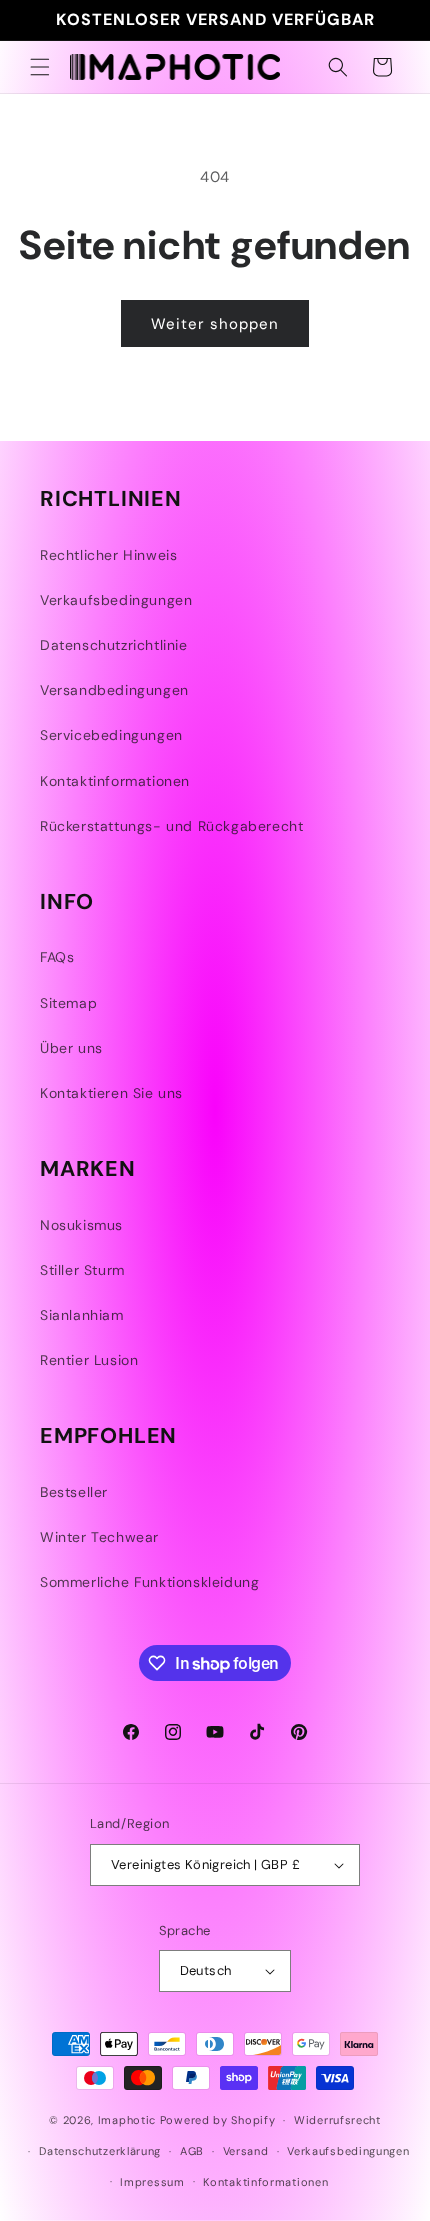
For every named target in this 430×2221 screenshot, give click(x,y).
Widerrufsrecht (337, 2120)
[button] (40, 67)
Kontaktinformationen (115, 781)
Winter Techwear (99, 1537)
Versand (246, 2151)
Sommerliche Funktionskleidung (149, 1582)
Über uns (71, 1048)
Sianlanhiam (82, 1315)
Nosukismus (81, 1225)
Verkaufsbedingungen (116, 600)
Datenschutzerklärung (100, 2151)
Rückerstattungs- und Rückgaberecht (171, 826)
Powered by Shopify (218, 2120)
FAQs (57, 957)
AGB (192, 2151)
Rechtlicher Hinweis (108, 555)
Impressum (152, 2182)
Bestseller (74, 1492)
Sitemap (68, 1003)
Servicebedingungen (111, 735)
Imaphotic (127, 2120)
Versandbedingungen (114, 690)
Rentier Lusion (89, 1360)
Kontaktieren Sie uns (111, 1093)
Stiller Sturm (82, 1270)
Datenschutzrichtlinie (114, 645)
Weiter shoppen (215, 324)
